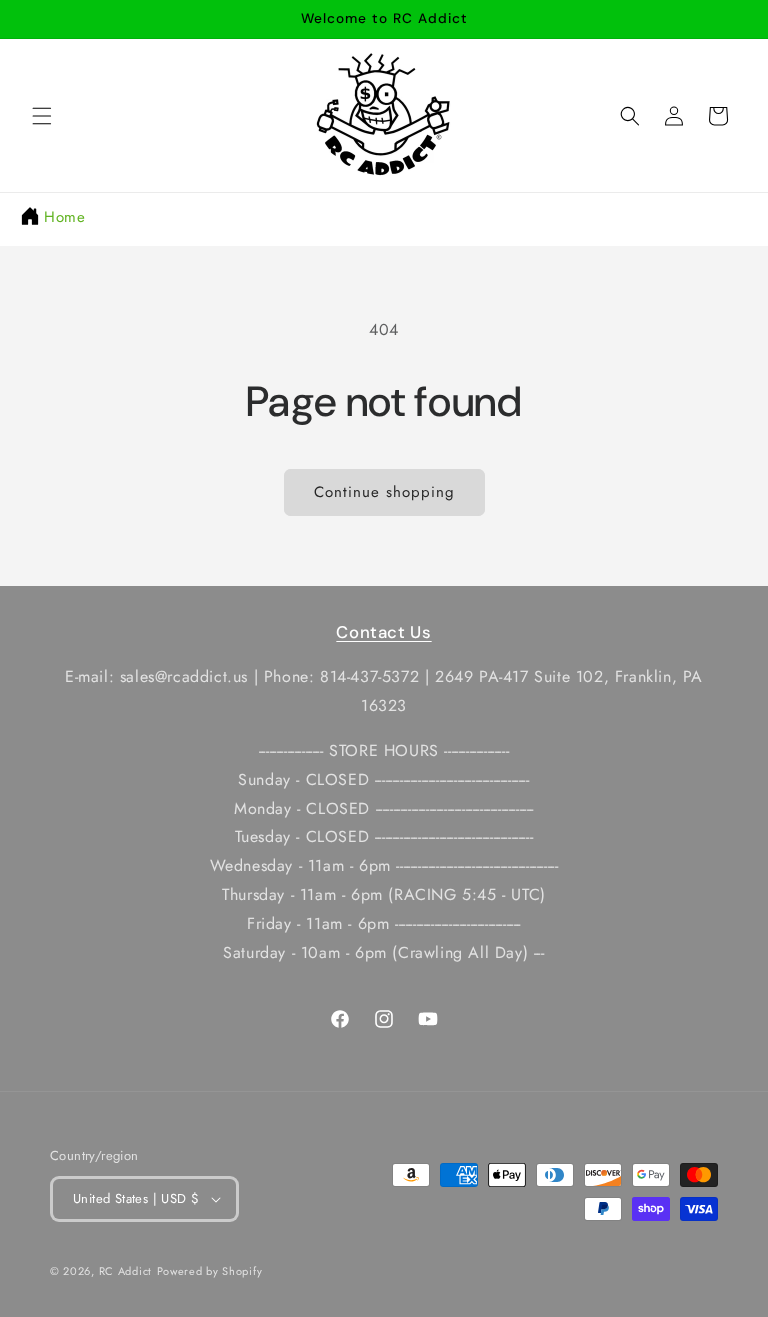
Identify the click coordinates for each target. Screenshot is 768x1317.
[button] (42, 116)
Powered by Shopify (210, 1271)
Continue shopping (384, 492)
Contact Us (383, 632)
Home (64, 217)
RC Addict (125, 1271)
